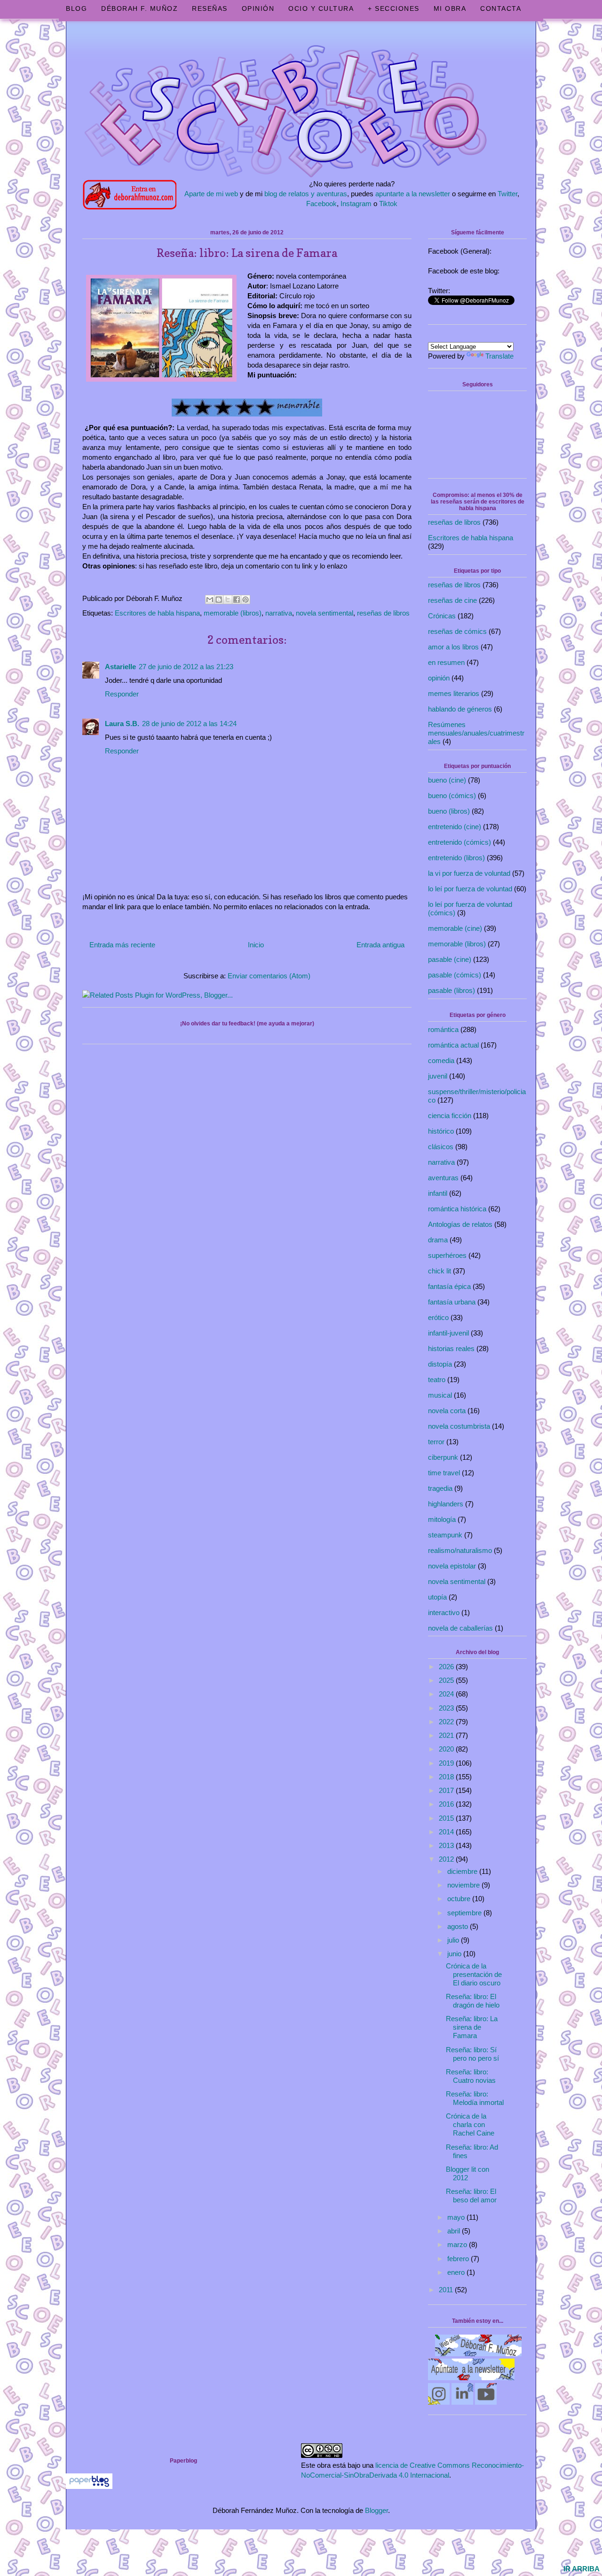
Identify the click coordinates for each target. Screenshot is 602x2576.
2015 (447, 1818)
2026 (447, 1667)
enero (457, 2272)
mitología (442, 1519)
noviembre (464, 1885)
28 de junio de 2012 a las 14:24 (189, 724)
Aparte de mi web (211, 194)
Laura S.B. (122, 724)
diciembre (463, 1871)
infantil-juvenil (448, 1333)
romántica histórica (457, 1209)
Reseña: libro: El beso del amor (471, 2196)
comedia (441, 1060)
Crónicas (442, 616)
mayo (457, 2217)
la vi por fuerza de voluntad (469, 873)
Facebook (321, 204)
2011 (447, 2290)
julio (454, 1940)
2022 (447, 1722)
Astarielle (120, 667)
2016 (447, 1804)
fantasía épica (449, 1286)
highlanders (446, 1504)
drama (438, 1240)
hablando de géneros (460, 709)
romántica (443, 1029)
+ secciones (394, 8)
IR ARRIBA (582, 2569)
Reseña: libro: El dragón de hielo (473, 2001)
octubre (460, 1899)
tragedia (440, 1488)
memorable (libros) (233, 613)
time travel (444, 1473)
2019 (447, 1763)
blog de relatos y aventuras (306, 194)
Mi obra (450, 8)
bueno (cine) (447, 780)
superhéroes (447, 1255)
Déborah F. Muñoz (139, 8)
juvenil (438, 1076)
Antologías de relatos (460, 1224)
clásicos (441, 1147)
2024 (447, 1694)
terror (436, 1442)
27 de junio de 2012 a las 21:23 (186, 667)
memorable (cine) (455, 928)
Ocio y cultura (321, 8)
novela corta (447, 1411)
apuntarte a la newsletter (413, 194)
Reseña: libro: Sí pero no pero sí (472, 2054)
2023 (447, 1708)
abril (455, 2231)
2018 (447, 1777)
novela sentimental (325, 613)
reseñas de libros (383, 613)
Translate (499, 356)
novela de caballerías (460, 1628)
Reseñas (210, 8)
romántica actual (453, 1045)
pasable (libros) (451, 990)
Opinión (258, 8)
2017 (447, 1790)
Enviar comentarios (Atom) (269, 976)
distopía (440, 1364)
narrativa (279, 613)
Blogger (376, 2510)
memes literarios (454, 693)
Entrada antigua (380, 945)
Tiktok (388, 204)
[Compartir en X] (228, 600)
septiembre (465, 1913)
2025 (447, 1680)
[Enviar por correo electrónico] (210, 600)
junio (455, 1954)
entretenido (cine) (455, 827)
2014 (447, 1832)
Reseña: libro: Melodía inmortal (475, 2098)
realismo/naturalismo (460, 1550)
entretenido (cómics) (459, 842)
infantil (438, 1193)
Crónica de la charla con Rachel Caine (470, 2124)
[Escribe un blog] (219, 600)
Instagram (356, 204)
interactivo (444, 1612)
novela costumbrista (459, 1426)
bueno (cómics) (452, 796)
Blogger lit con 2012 (467, 2173)
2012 (447, 1859)
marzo (458, 2244)
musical (440, 1395)
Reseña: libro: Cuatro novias (471, 2076)
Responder (122, 694)
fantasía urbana (452, 1302)
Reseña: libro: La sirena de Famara (472, 2027)
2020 (447, 1749)
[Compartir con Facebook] (237, 600)
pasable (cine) (450, 959)
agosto (459, 1926)
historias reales (451, 1348)
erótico (438, 1317)
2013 (447, 1845)
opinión (439, 678)
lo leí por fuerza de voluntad (470, 889)
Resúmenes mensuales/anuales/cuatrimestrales (476, 733)
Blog (76, 8)
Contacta (501, 8)
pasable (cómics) (455, 975)
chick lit (440, 1271)
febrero (459, 2259)
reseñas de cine (452, 600)
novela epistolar (452, 1566)
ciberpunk (443, 1457)
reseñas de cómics (457, 631)
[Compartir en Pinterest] (246, 600)
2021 (447, 1735)
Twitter (507, 194)
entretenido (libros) (456, 858)
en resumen (446, 662)
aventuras (443, 1178)
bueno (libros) (449, 811)
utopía (437, 1597)
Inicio (256, 945)
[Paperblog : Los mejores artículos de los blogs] (89, 2486)
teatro (437, 1380)
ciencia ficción (450, 1116)
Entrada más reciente (122, 945)
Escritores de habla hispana (157, 613)
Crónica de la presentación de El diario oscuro (474, 1974)
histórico (441, 1131)
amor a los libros (453, 647)
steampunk (445, 1535)
